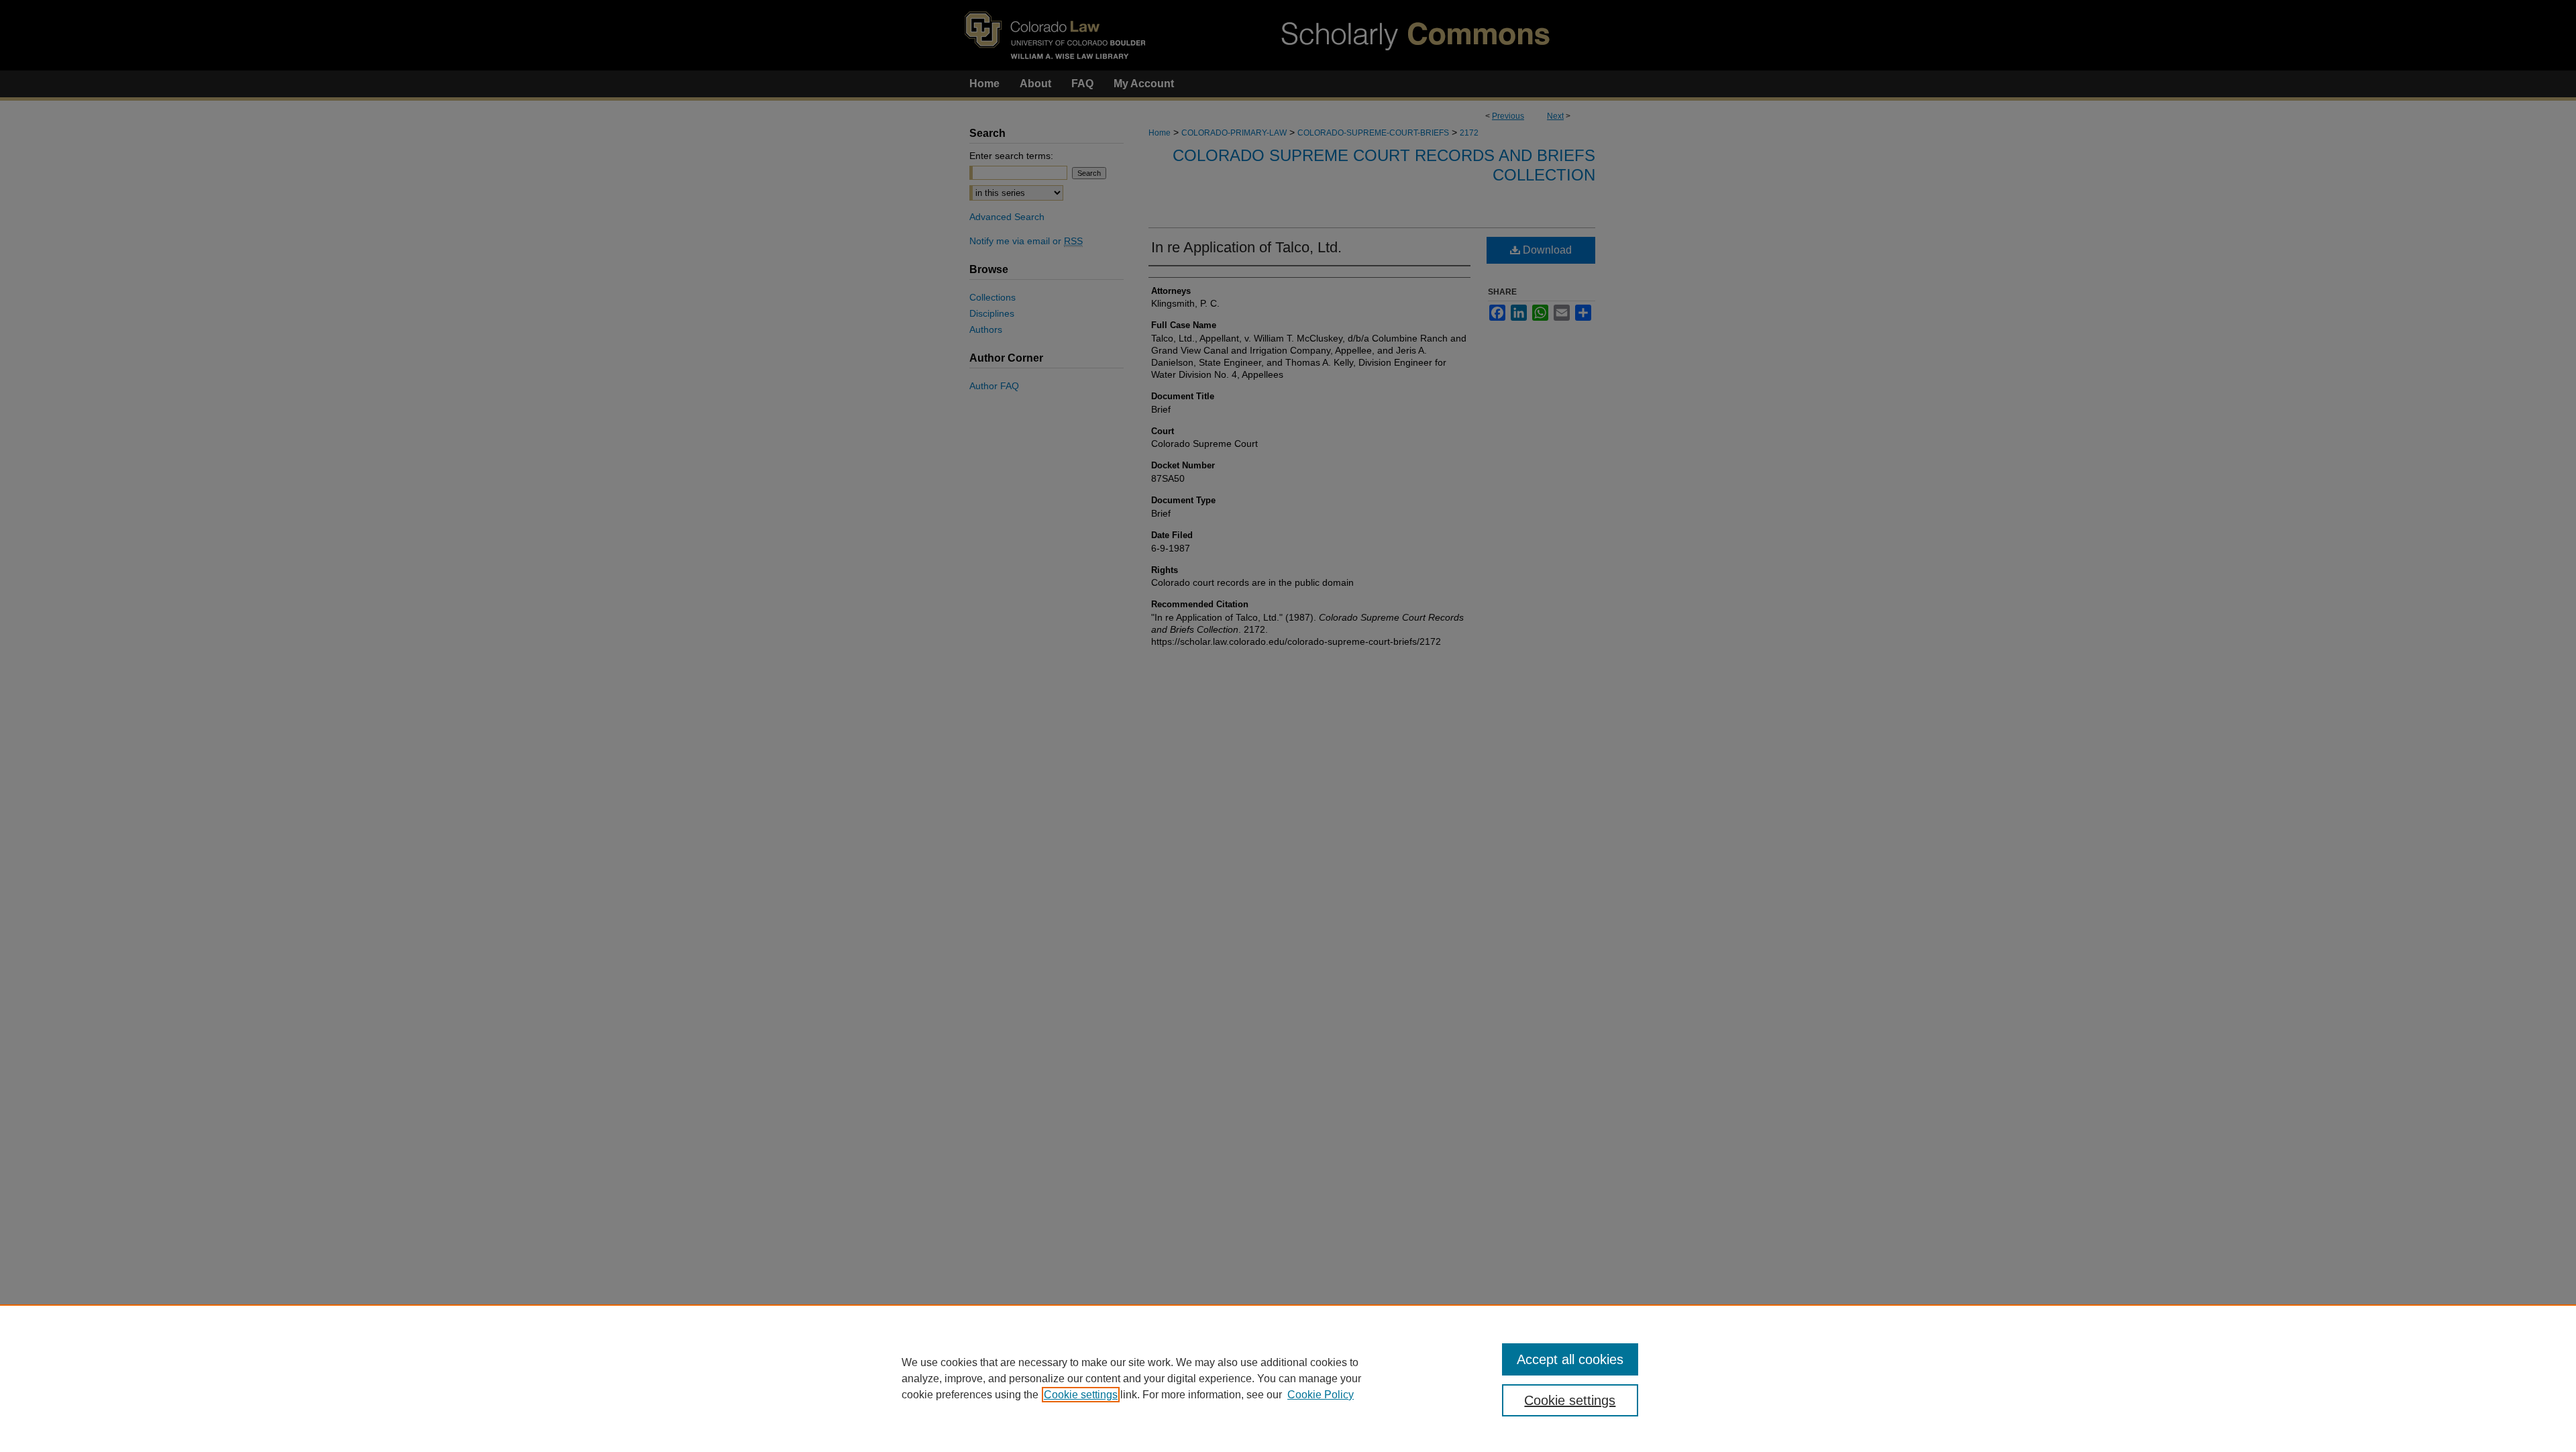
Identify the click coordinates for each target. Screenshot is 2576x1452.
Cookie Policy (1321, 1395)
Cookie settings (1081, 1395)
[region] (1288, 1378)
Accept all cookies (1570, 1359)
